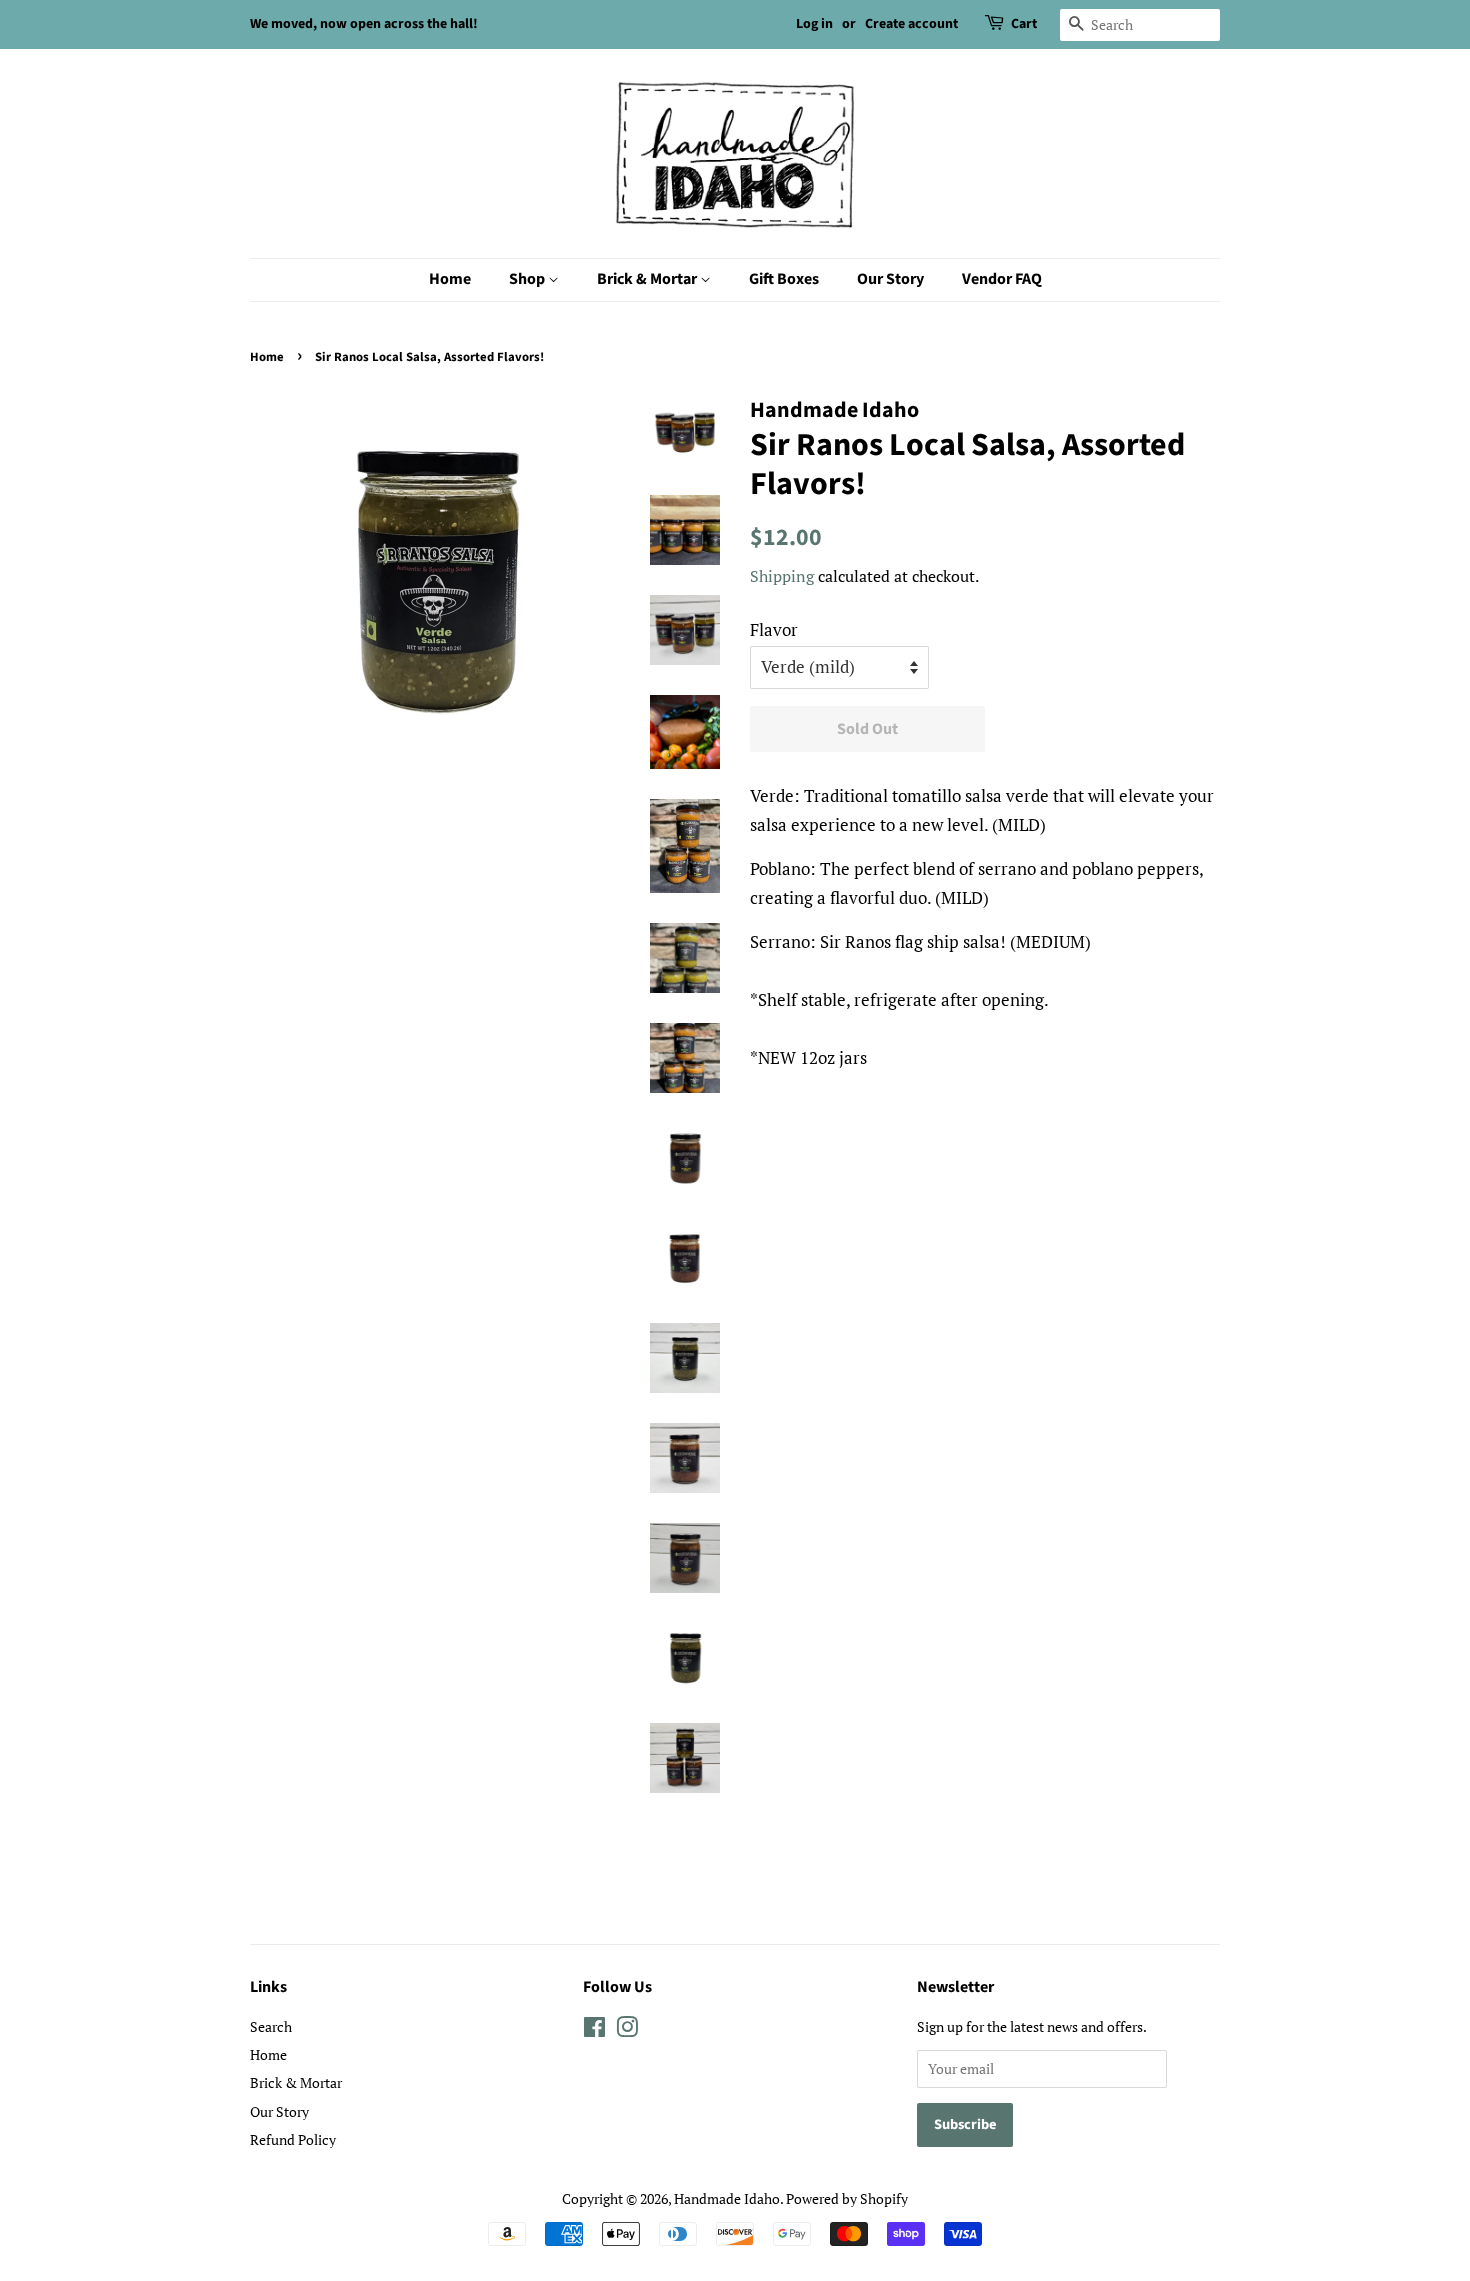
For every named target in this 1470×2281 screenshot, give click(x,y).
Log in (814, 24)
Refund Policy (293, 2139)
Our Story (890, 279)
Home (450, 279)
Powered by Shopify (847, 2198)
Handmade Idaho (727, 2198)
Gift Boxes (784, 279)
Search (271, 2026)
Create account (911, 24)
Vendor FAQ (1002, 279)
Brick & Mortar (648, 279)
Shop (528, 279)
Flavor (774, 629)
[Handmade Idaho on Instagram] (627, 2030)
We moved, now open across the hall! (364, 24)
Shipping (782, 576)
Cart (1024, 24)
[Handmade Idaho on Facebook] (594, 2030)
